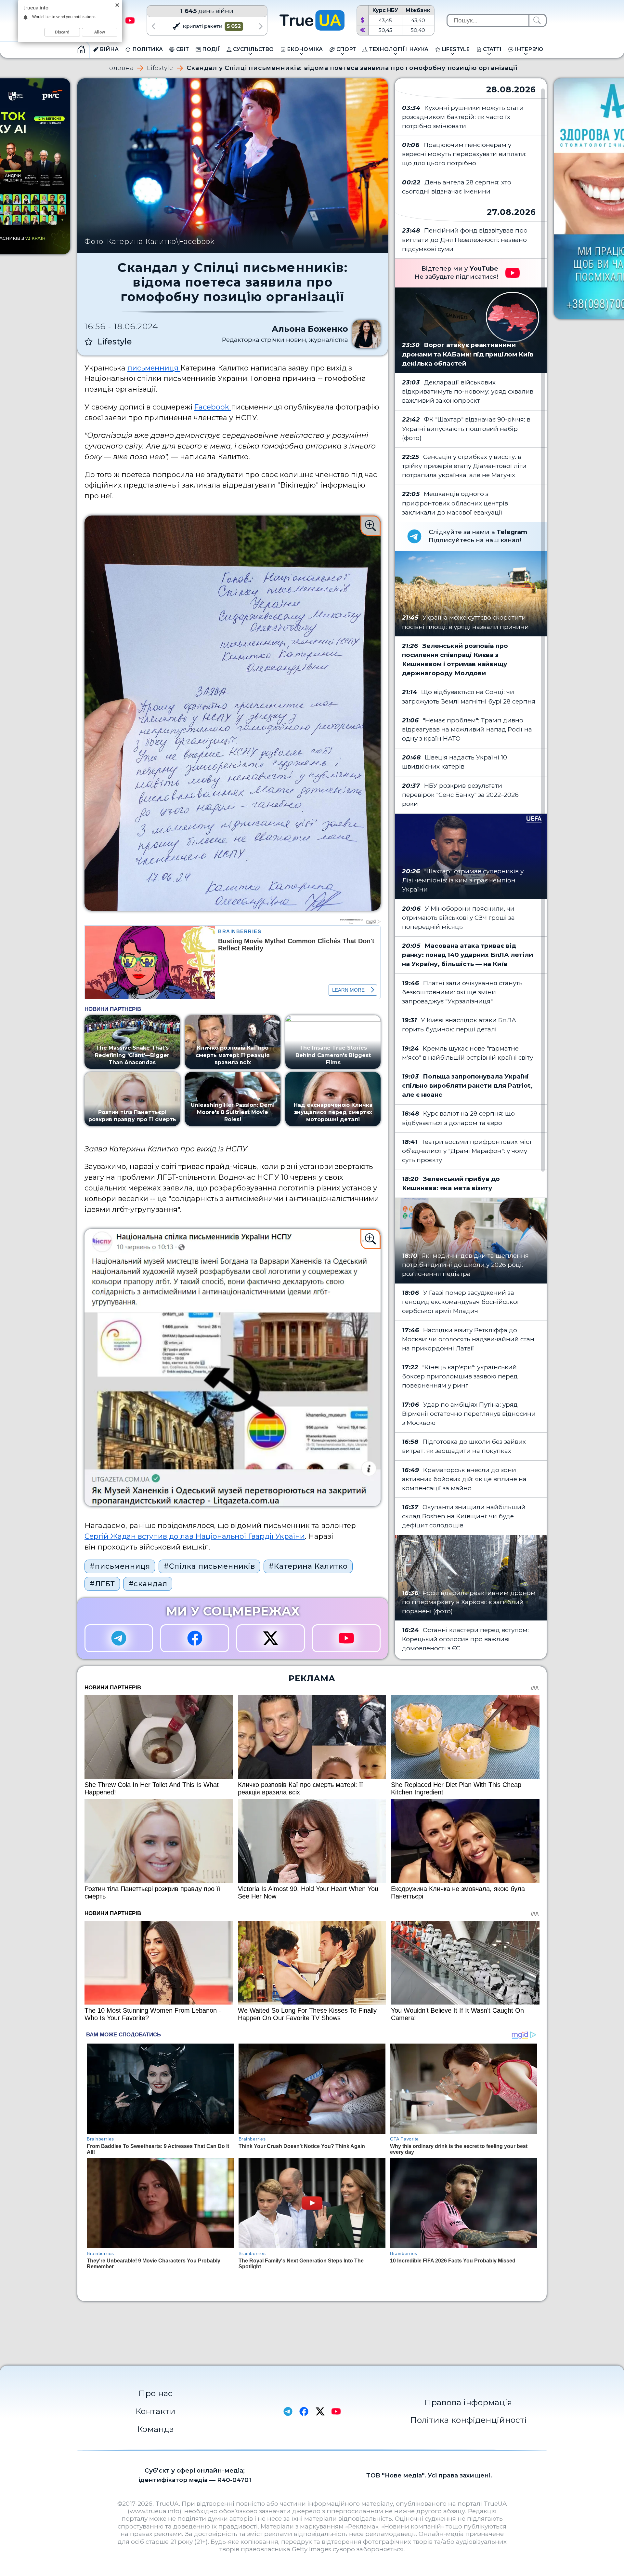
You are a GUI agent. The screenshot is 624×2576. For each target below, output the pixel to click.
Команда (156, 2429)
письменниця (154, 368)
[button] (153, 26)
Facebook (213, 407)
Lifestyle (160, 68)
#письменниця (120, 1566)
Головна (120, 68)
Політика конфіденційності (468, 2420)
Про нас (156, 2393)
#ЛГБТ (102, 1584)
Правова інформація (468, 2402)
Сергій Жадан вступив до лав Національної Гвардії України (195, 1536)
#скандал (148, 1584)
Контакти (156, 2411)
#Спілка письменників (209, 1566)
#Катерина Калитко (308, 1566)
